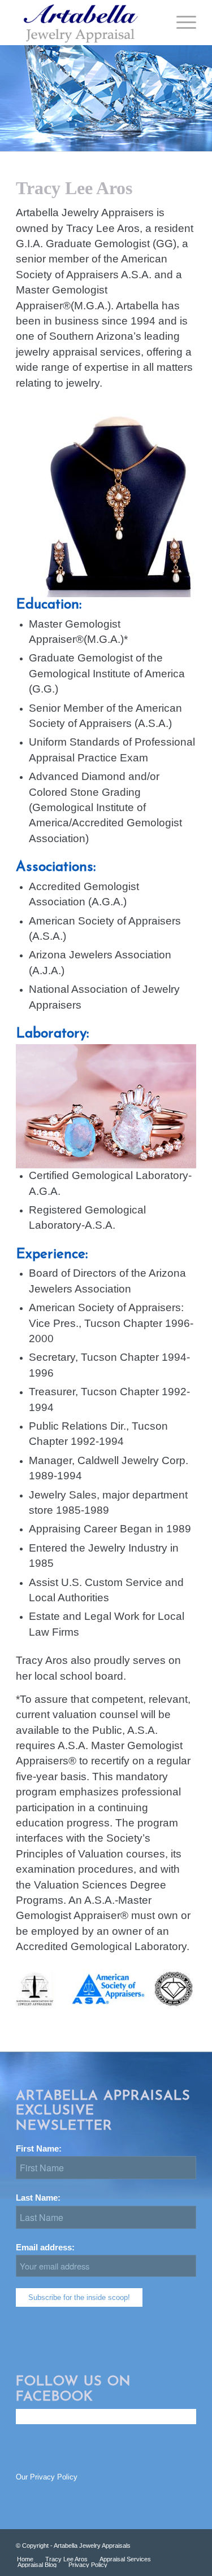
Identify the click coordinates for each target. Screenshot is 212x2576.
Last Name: (43, 2198)
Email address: (45, 2248)
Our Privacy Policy (47, 2477)
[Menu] (181, 23)
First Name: (43, 2149)
